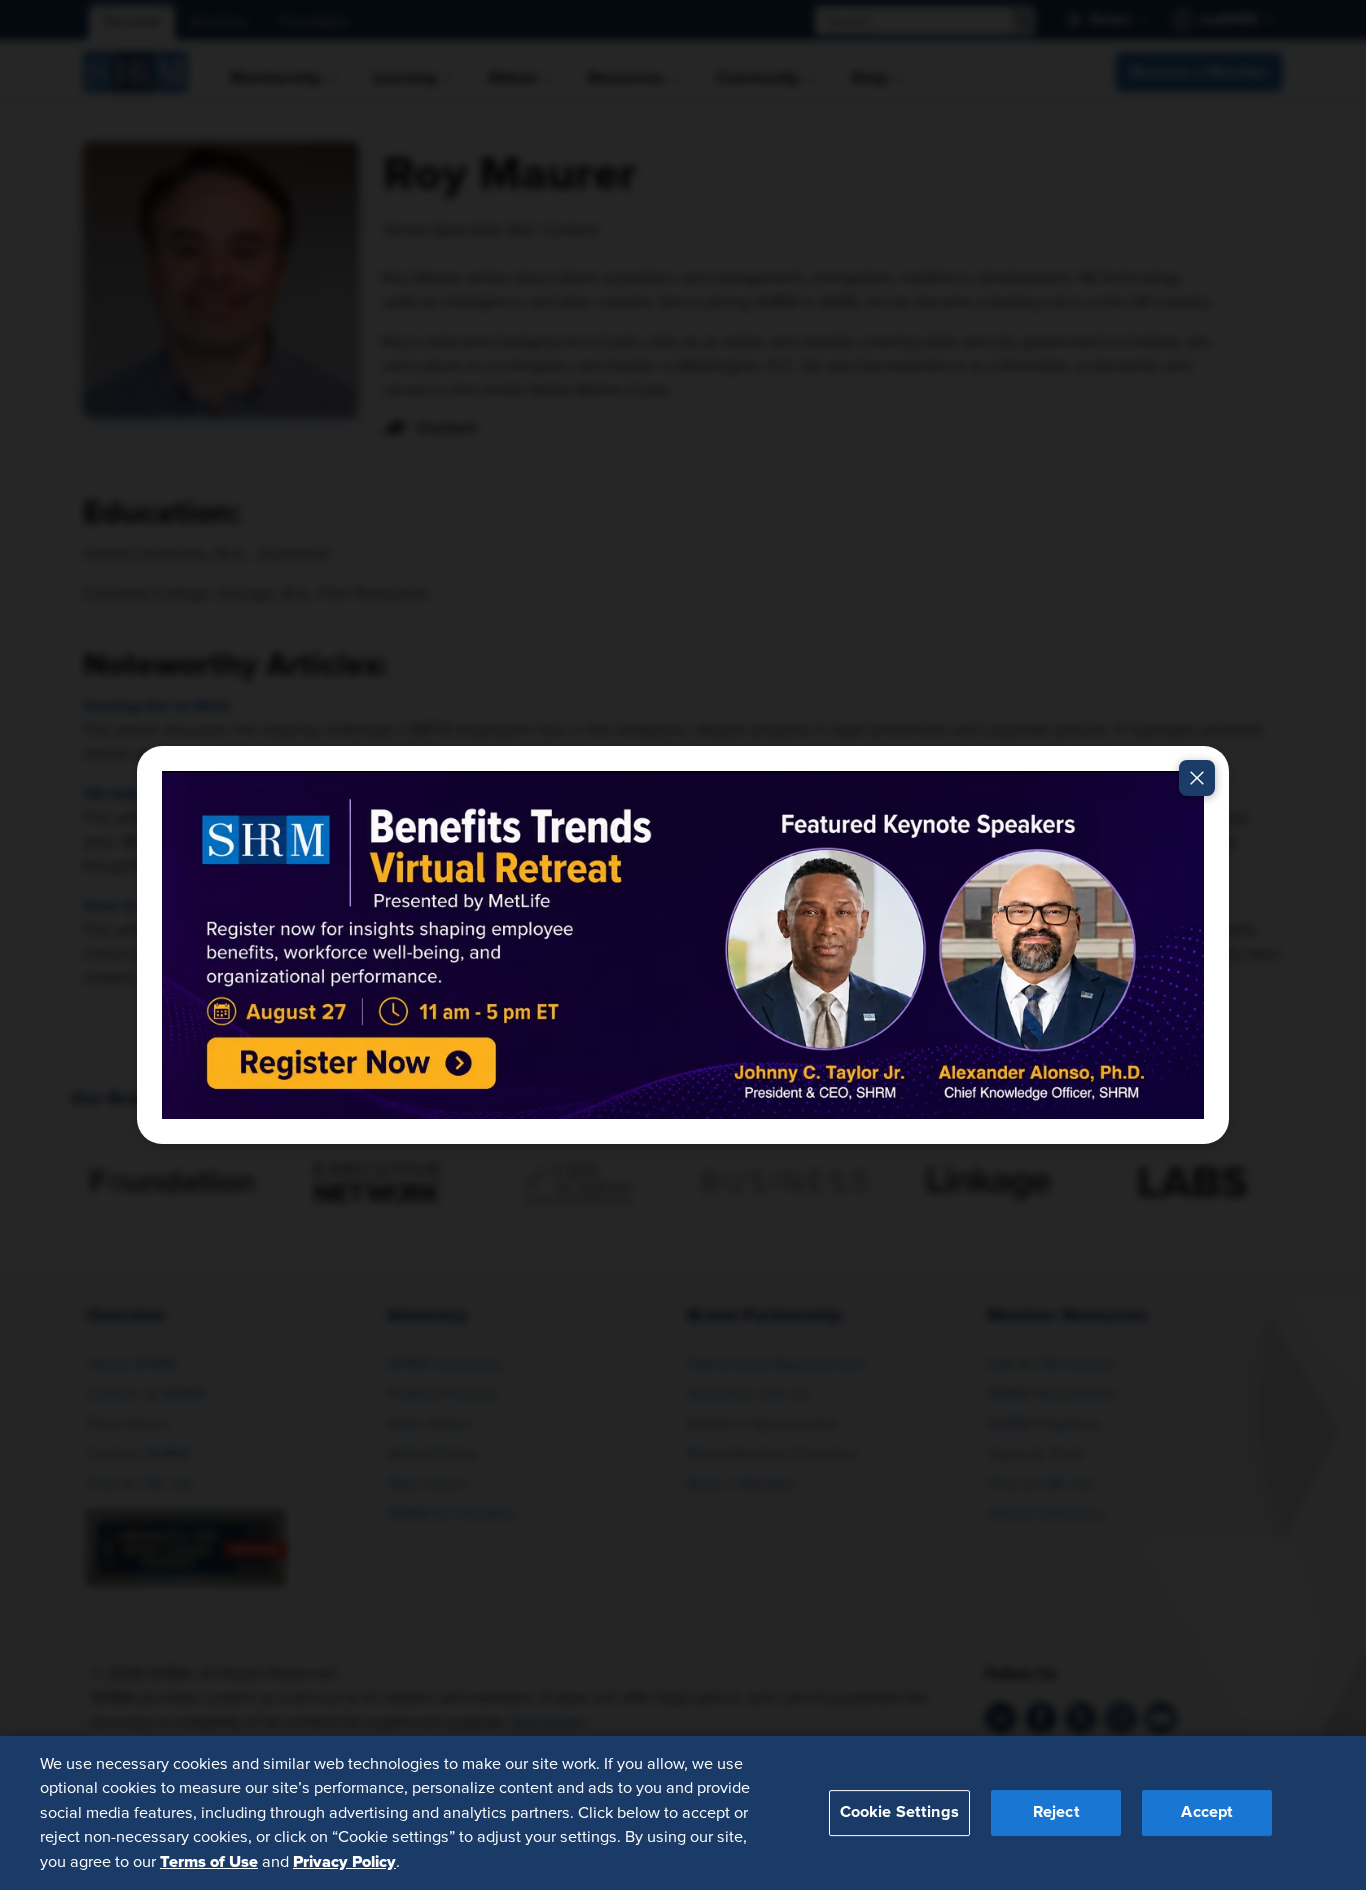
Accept (1207, 1812)
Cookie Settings (899, 1812)
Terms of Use (209, 1861)
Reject (1056, 1812)
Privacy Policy (344, 1861)
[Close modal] (1197, 778)
